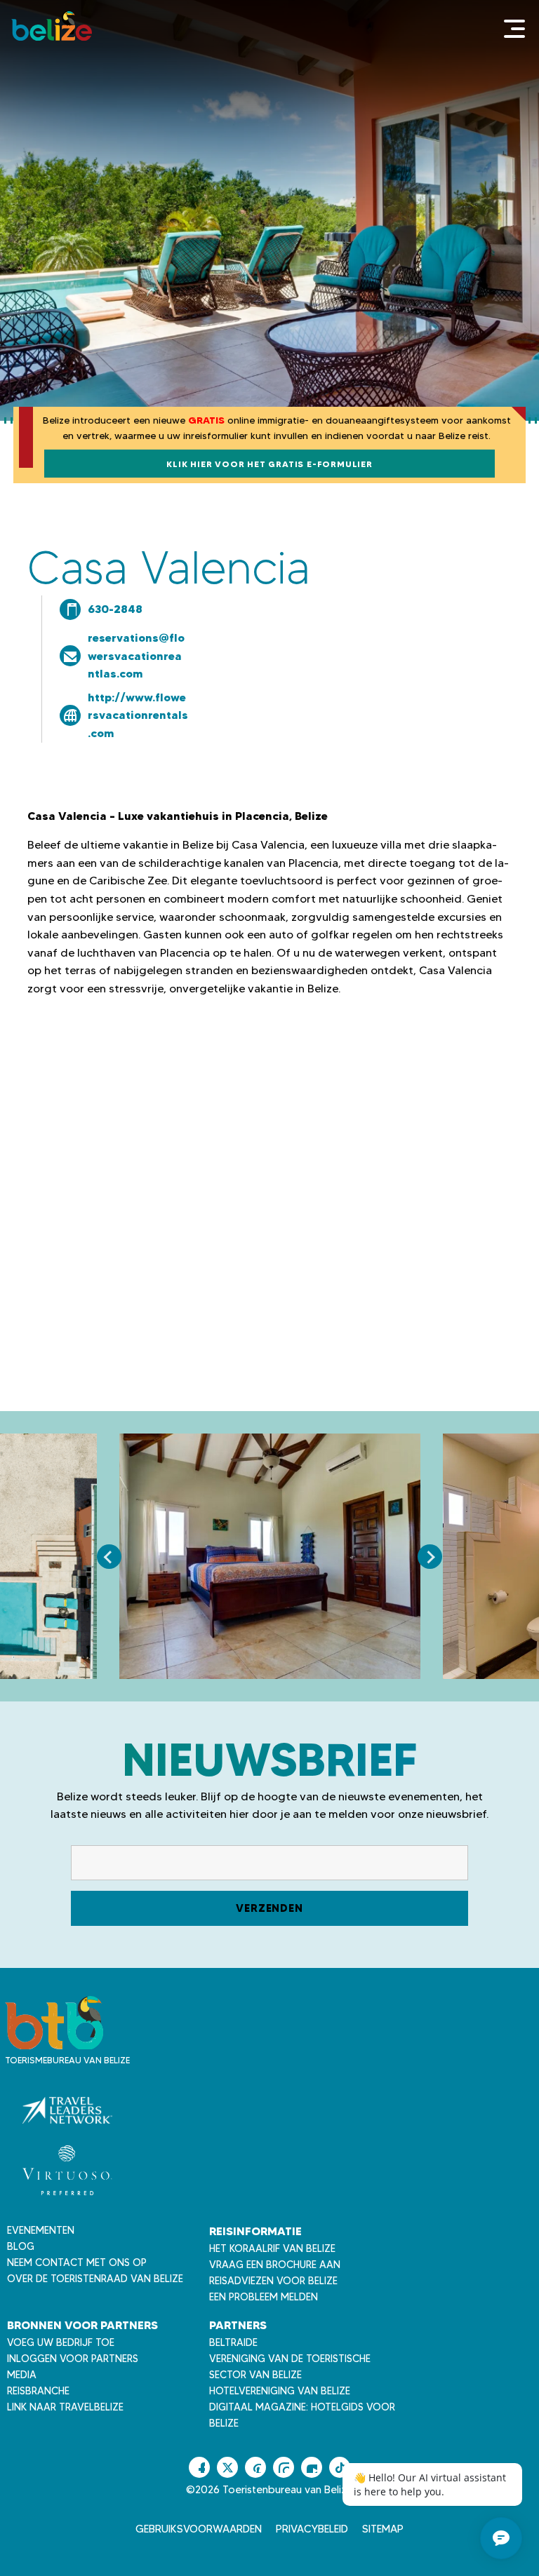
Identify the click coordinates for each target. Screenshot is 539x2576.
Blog (21, 2246)
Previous (109, 1557)
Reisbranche (38, 2391)
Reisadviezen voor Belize (273, 2281)
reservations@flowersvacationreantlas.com (136, 655)
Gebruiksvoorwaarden (199, 2529)
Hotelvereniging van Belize (280, 2391)
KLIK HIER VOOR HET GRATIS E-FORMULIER (269, 464)
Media (22, 2375)
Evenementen (41, 2230)
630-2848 (115, 609)
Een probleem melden (264, 2297)
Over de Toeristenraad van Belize (95, 2279)
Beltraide (233, 2342)
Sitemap (383, 2529)
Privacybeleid (312, 2529)
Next (430, 1557)
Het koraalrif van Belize (272, 2248)
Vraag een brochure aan (275, 2265)
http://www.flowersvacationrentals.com (138, 715)
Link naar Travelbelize (65, 2407)
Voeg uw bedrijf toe (61, 2342)
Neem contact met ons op (77, 2263)
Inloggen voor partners (73, 2359)
